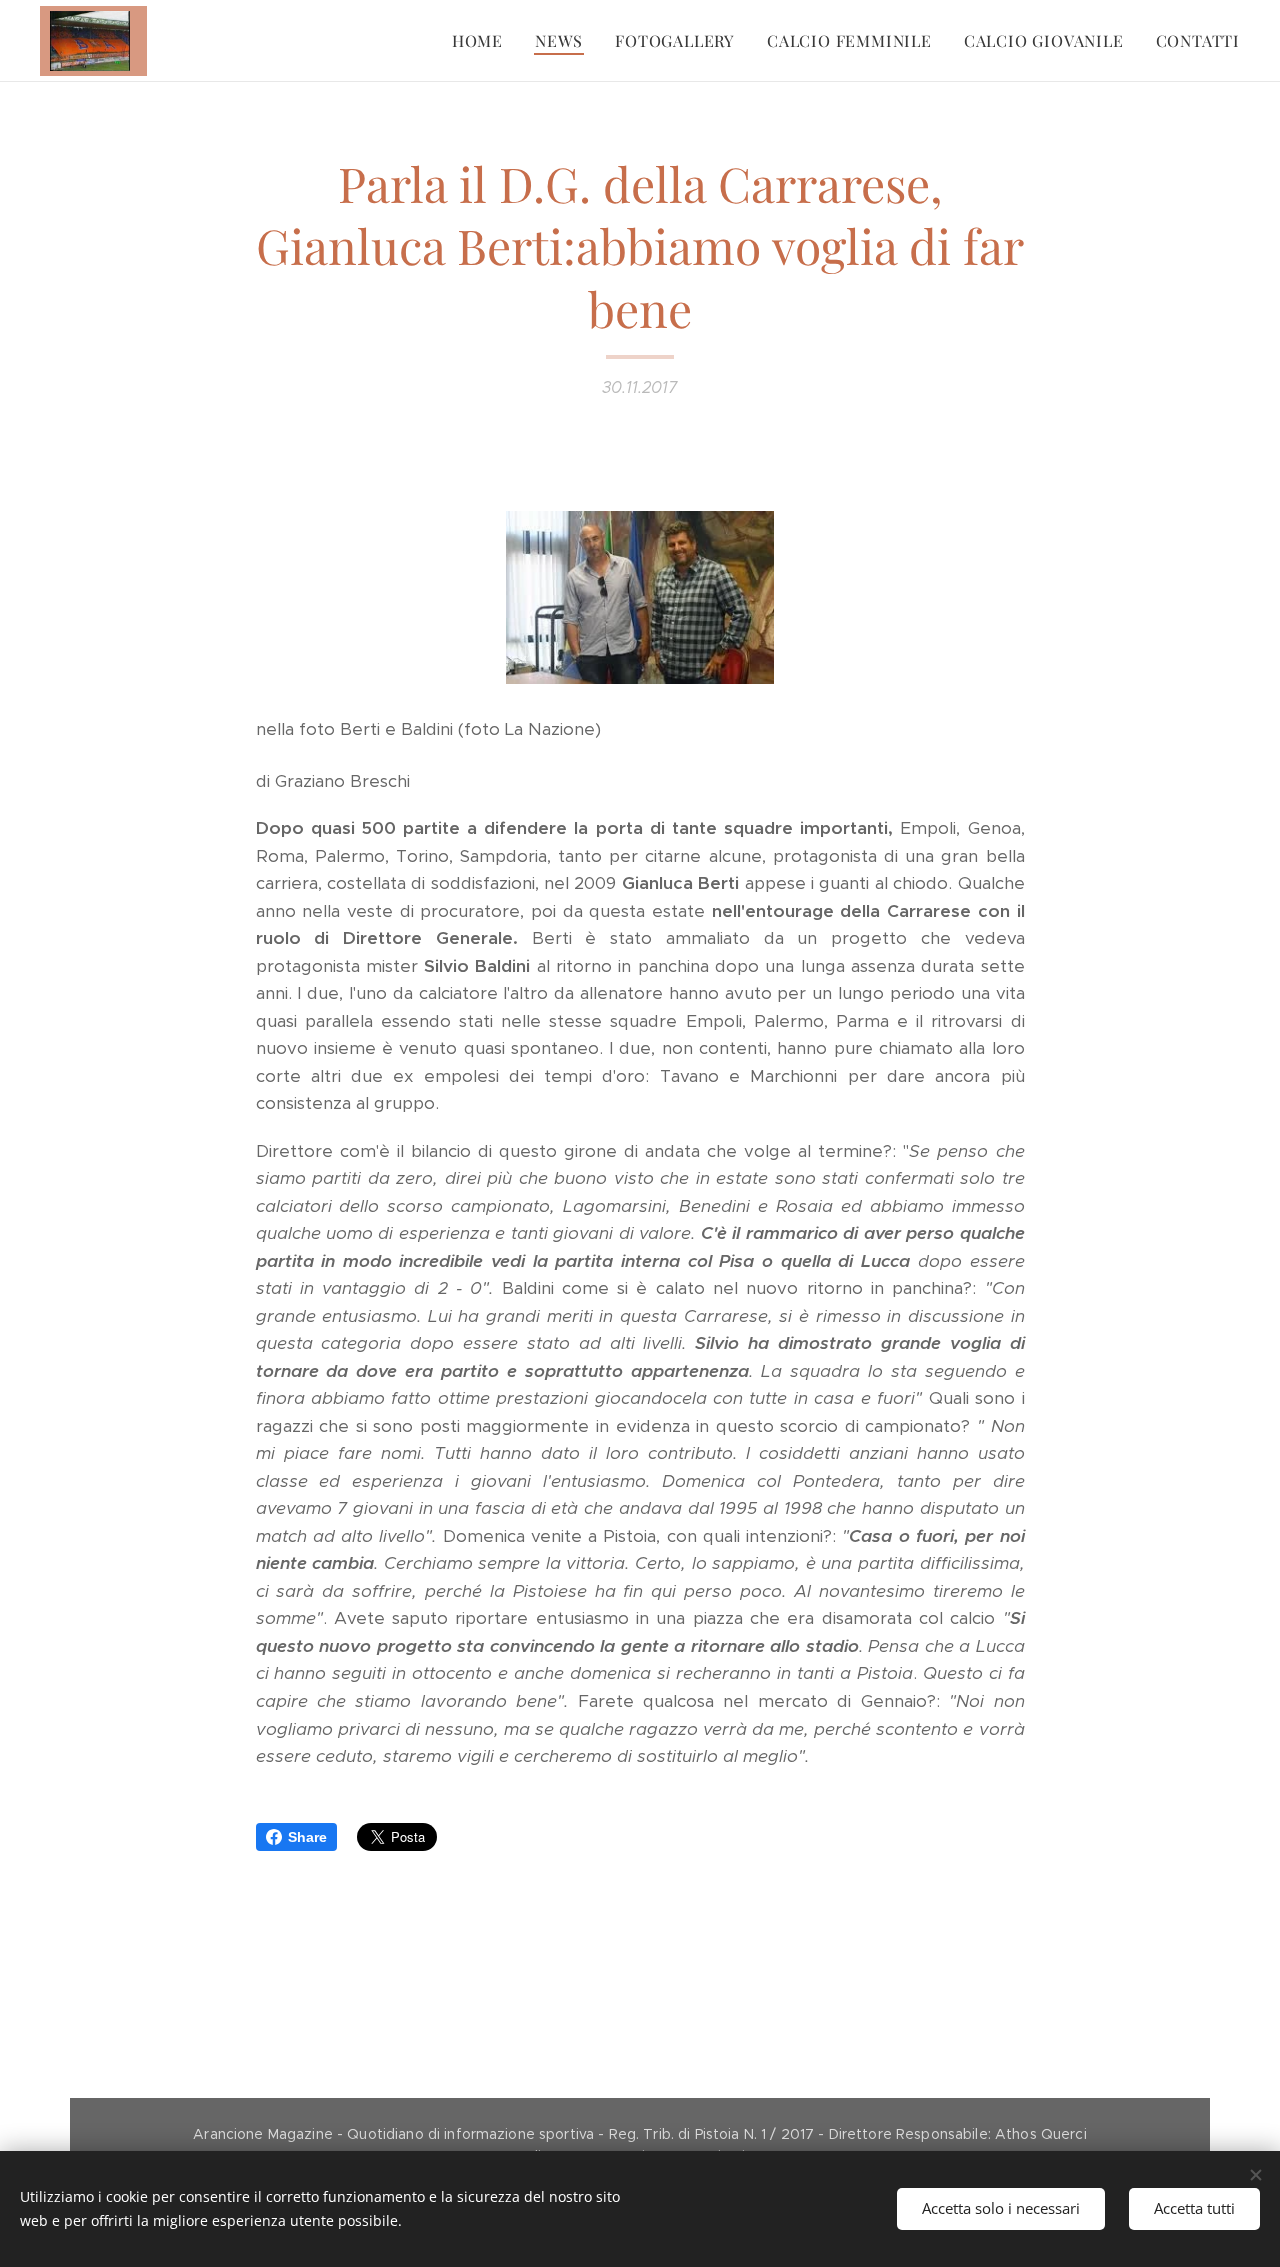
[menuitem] (483, 41)
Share (307, 1837)
